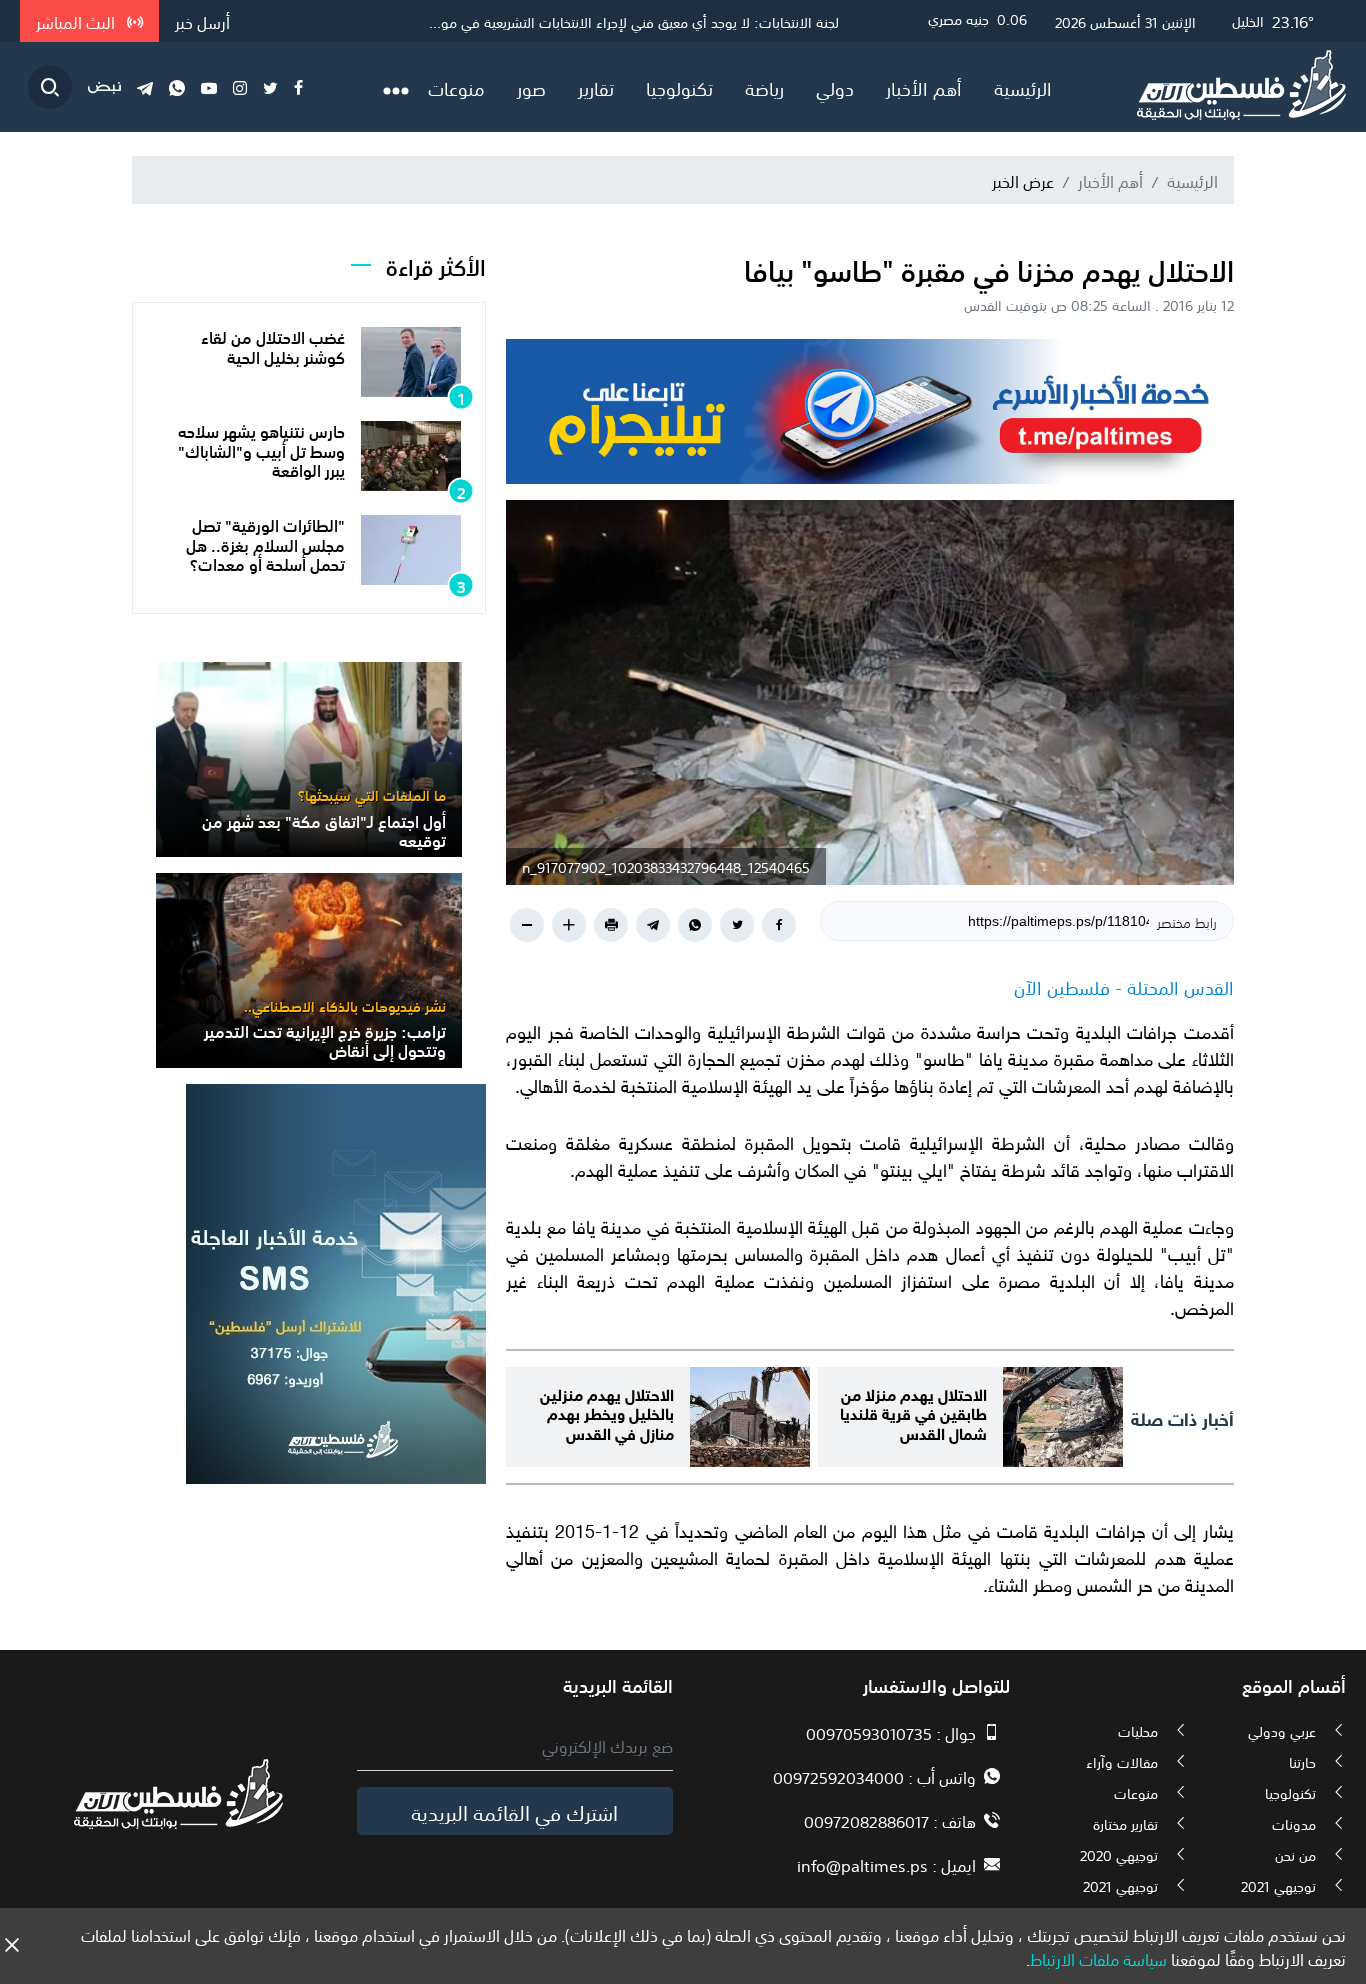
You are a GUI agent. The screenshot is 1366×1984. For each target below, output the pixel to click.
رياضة (764, 87)
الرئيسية (1023, 87)
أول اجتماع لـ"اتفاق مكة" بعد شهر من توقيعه (324, 829)
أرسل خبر (202, 21)
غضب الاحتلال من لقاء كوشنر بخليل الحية (273, 345)
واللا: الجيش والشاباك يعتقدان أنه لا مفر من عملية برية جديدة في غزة (643, 21)
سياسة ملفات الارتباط (1098, 1958)
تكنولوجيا (679, 87)
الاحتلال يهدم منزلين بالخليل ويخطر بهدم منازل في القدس (607, 1411)
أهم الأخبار (924, 87)
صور (531, 87)
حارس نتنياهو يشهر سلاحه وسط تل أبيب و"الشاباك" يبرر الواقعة (261, 449)
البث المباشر (77, 21)
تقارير (596, 87)
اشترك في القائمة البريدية (514, 1811)
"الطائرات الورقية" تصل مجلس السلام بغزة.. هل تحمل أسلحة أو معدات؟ (265, 543)
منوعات (456, 87)
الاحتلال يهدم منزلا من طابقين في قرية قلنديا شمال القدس (913, 1411)
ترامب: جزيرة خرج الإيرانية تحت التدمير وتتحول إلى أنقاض (325, 1039)
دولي (835, 87)
